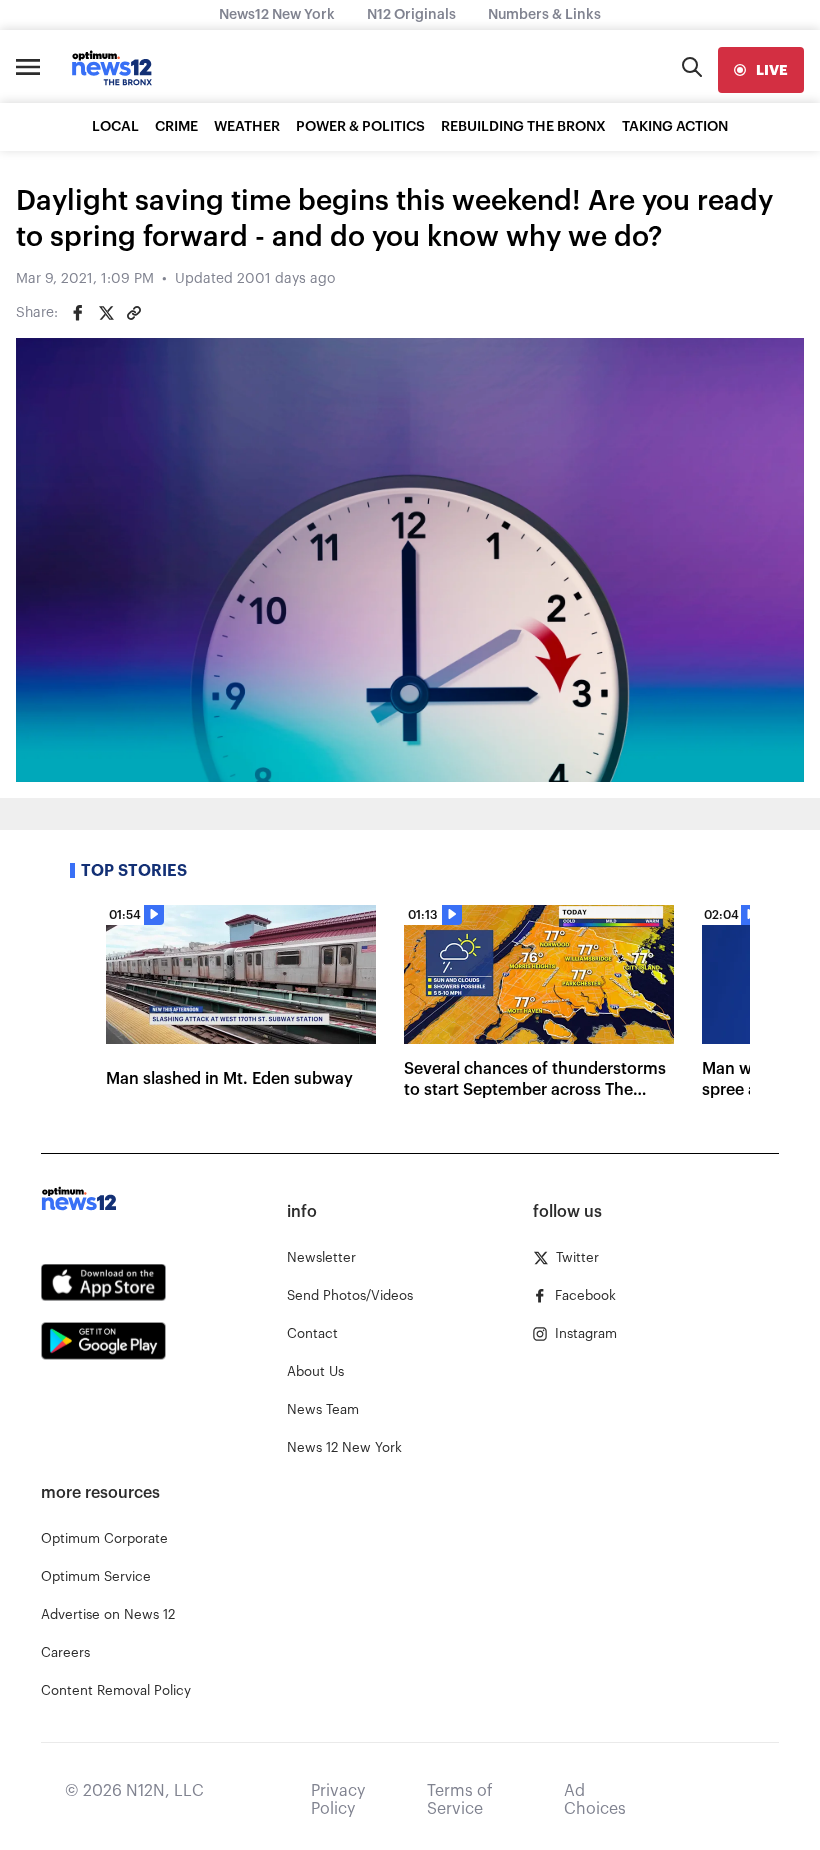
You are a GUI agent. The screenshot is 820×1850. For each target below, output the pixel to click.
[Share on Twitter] (106, 313)
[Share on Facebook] (78, 313)
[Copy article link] (134, 313)
